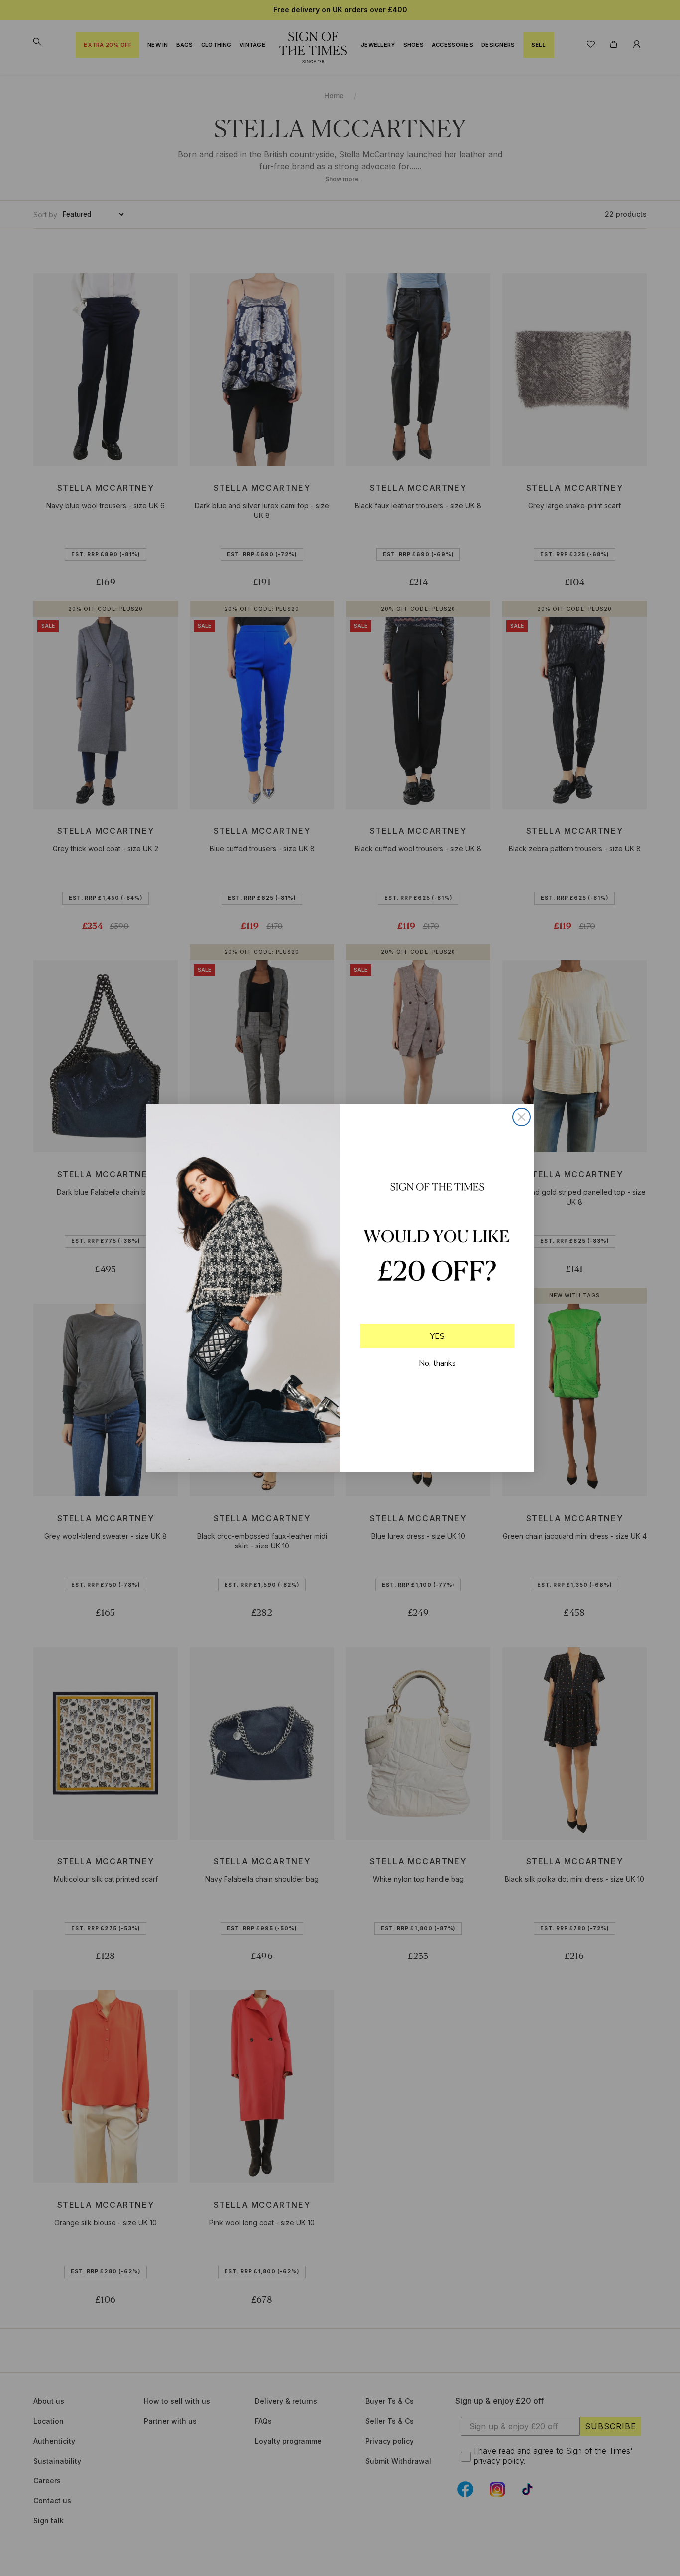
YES (437, 1336)
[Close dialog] (521, 1117)
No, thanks (437, 1363)
